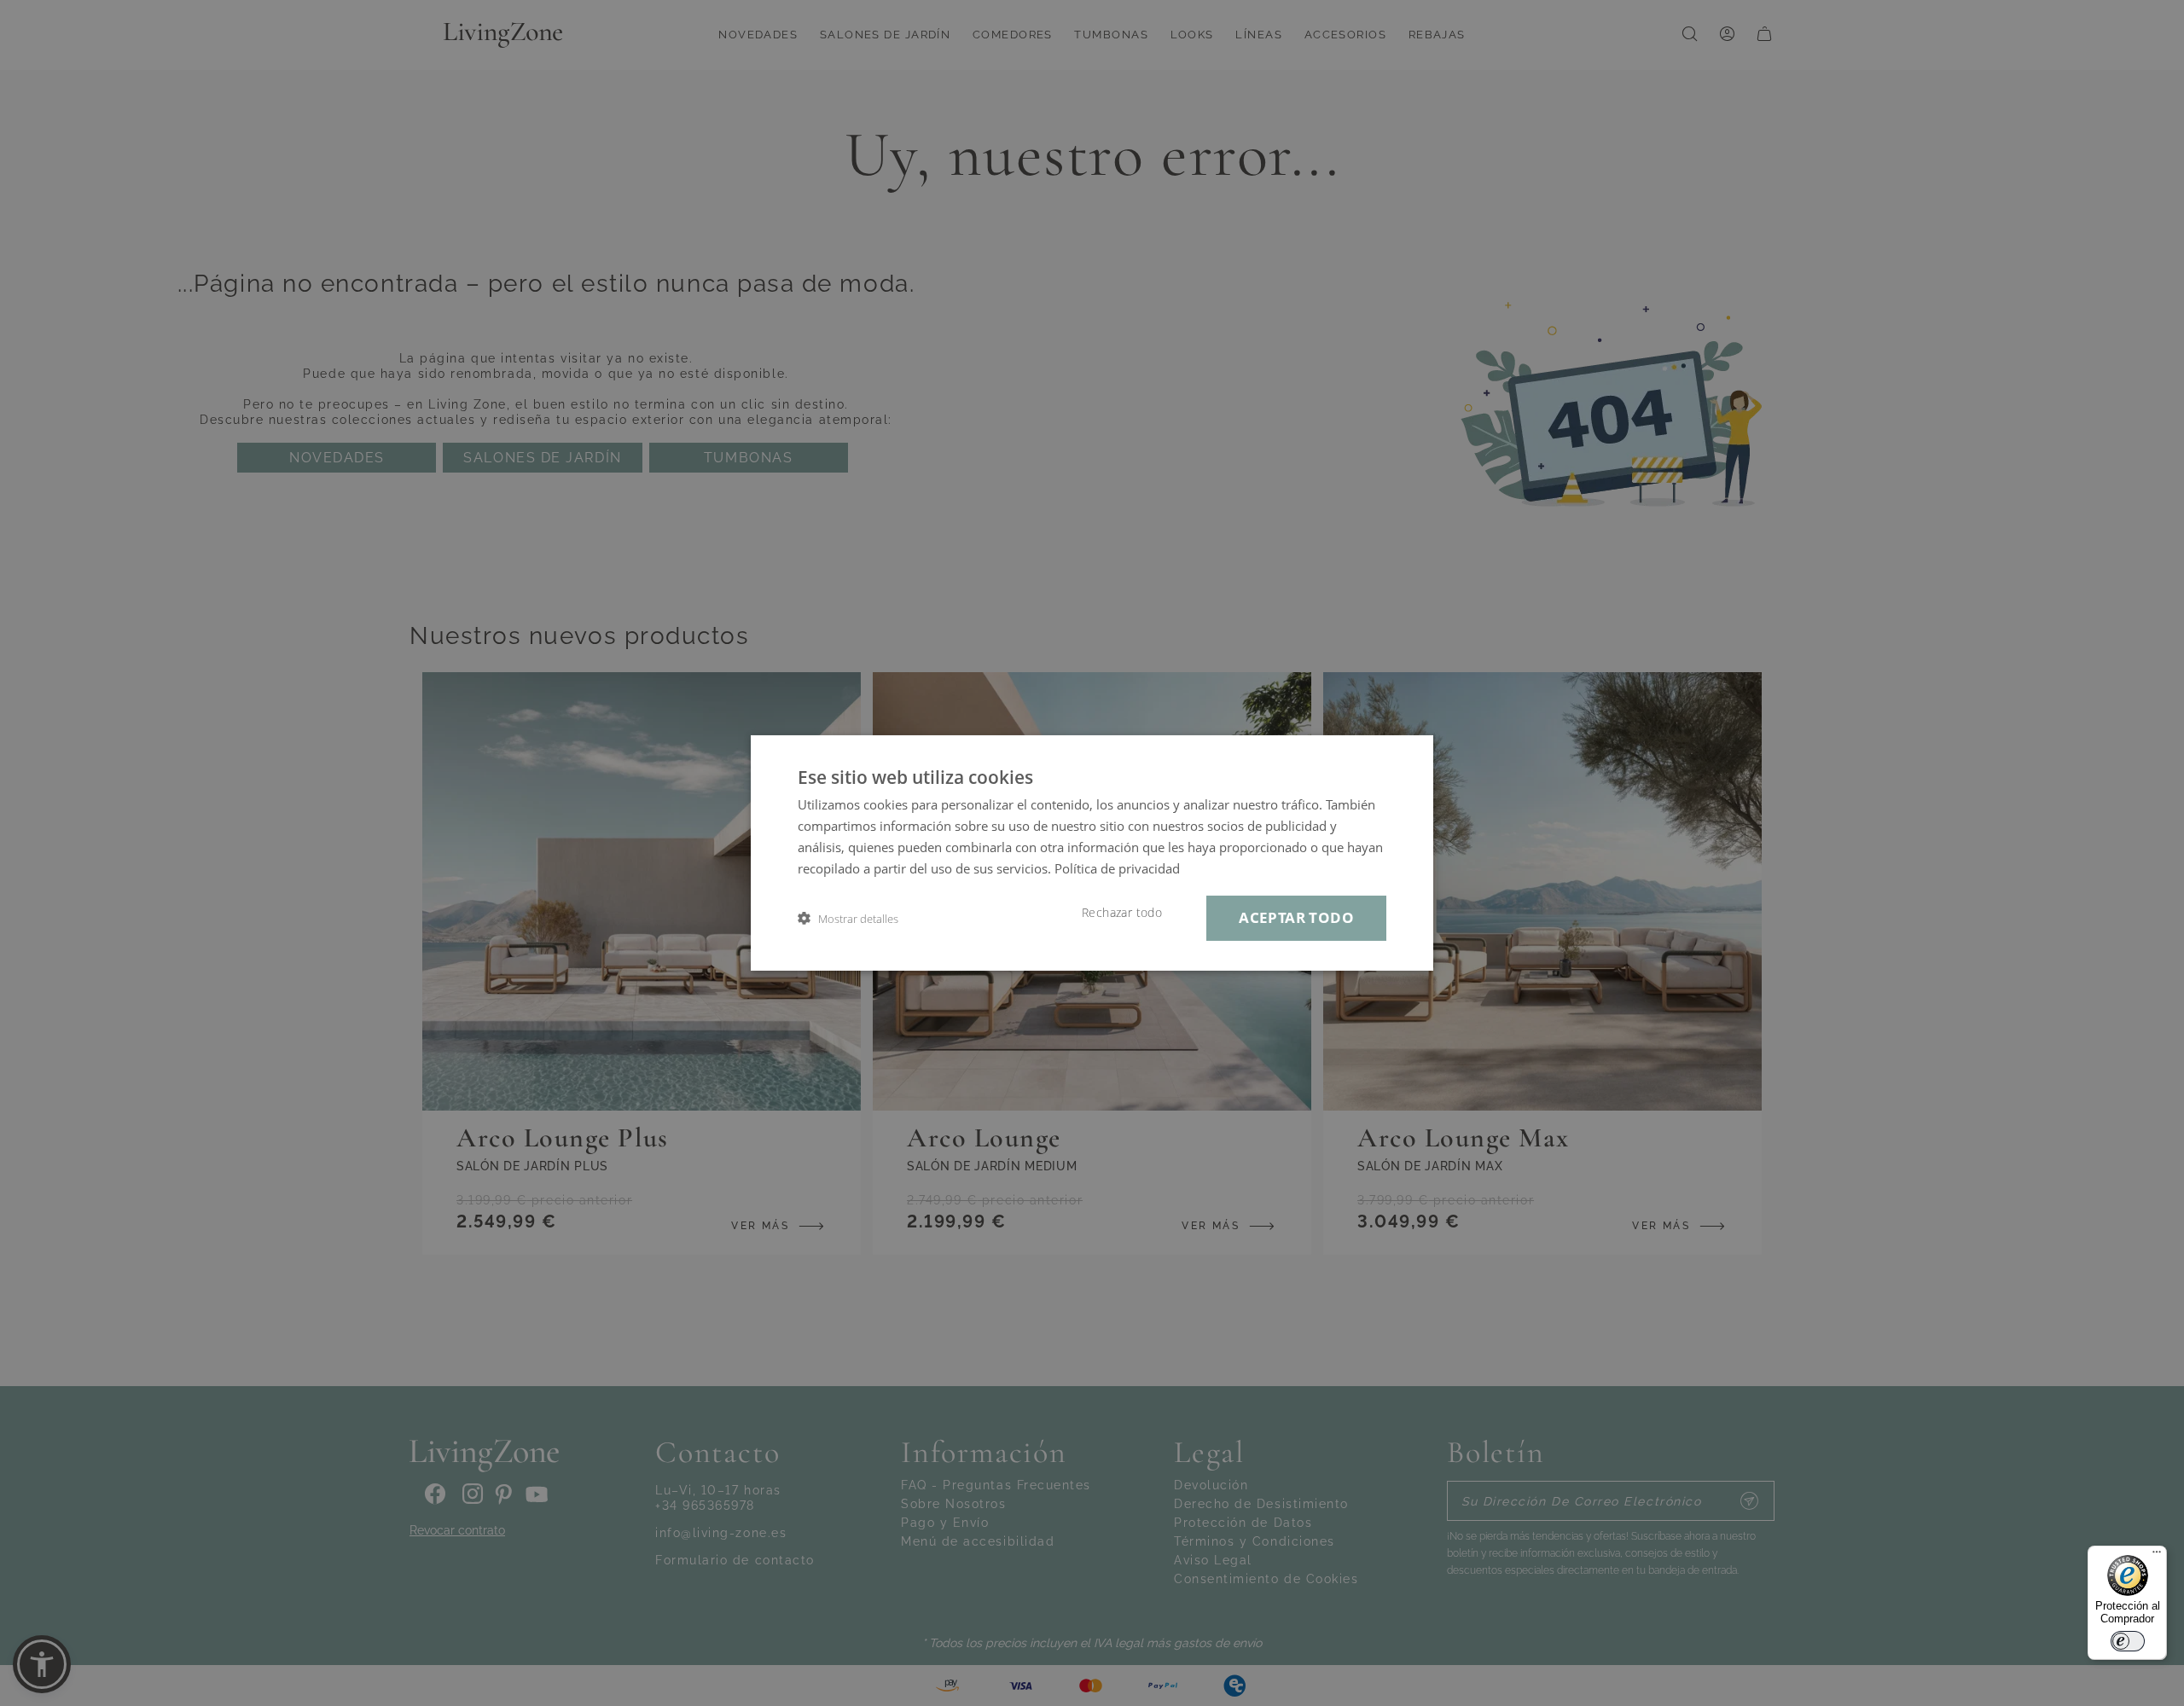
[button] (848, 918)
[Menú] (2157, 1556)
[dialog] (1092, 853)
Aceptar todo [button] (1296, 917)
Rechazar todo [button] (1122, 913)
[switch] (2128, 1641)
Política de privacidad (1117, 868)
